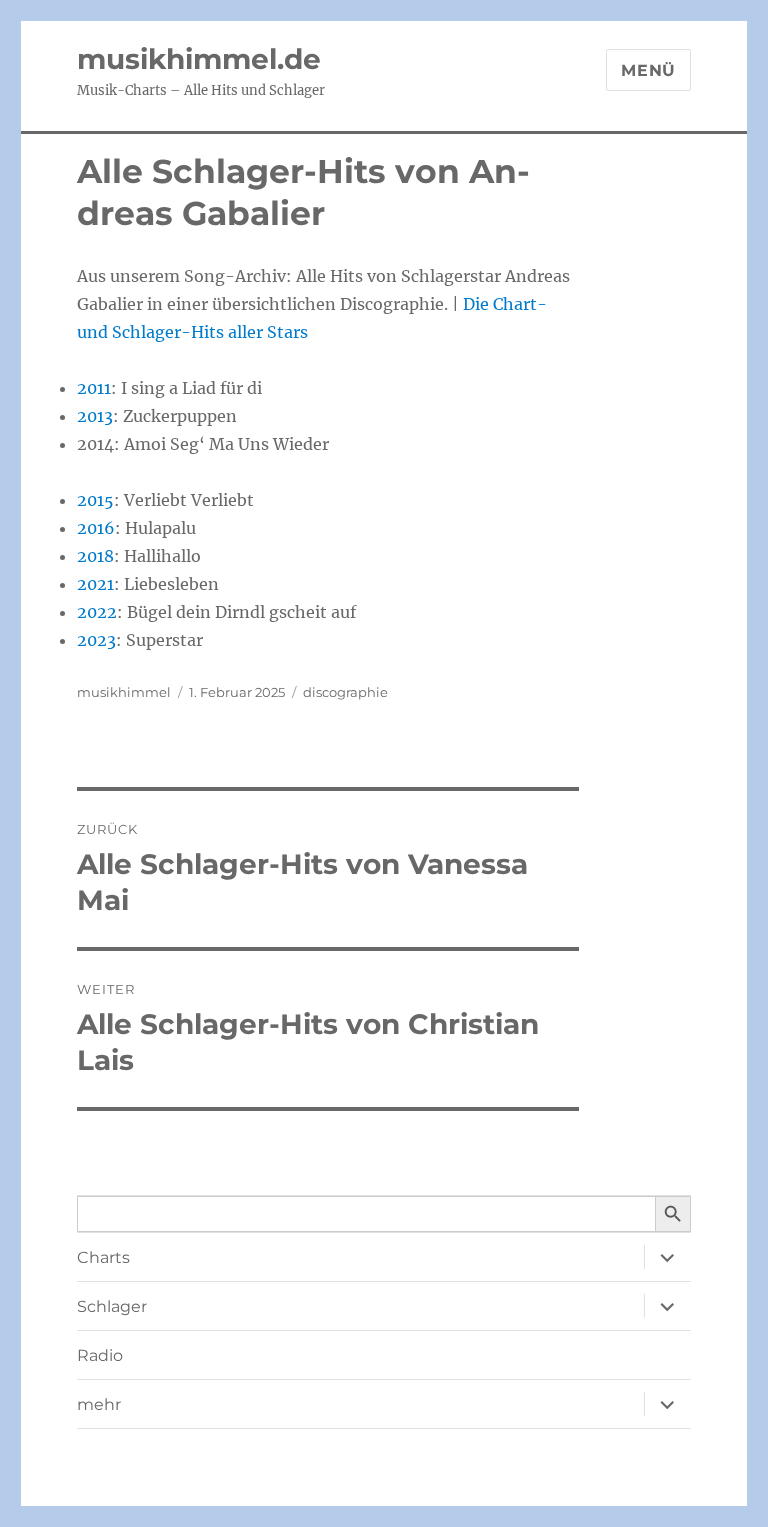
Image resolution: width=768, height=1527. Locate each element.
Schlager (112, 1306)
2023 (96, 640)
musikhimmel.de (199, 59)
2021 (95, 584)
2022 (97, 612)
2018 (95, 556)
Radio (100, 1355)
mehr (99, 1404)
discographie (345, 692)
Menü (648, 70)
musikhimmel (124, 692)
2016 (96, 528)
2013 (95, 416)
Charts (103, 1257)
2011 (94, 388)
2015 (95, 500)
